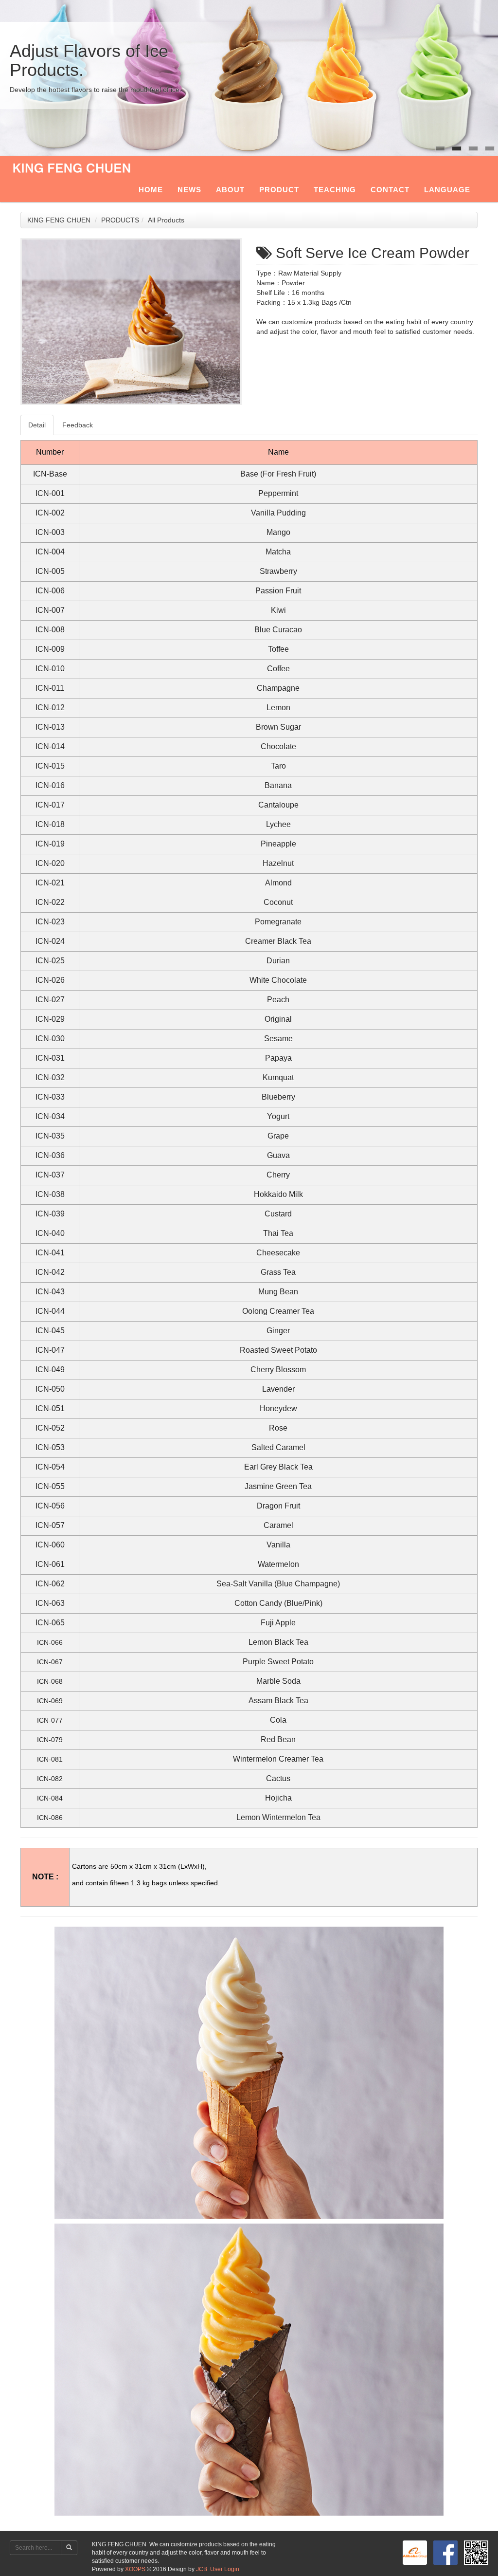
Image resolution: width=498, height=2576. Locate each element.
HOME (151, 190)
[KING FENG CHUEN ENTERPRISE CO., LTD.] (413, 2552)
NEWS (189, 190)
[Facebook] (444, 2552)
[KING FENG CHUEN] (74, 166)
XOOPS (135, 2569)
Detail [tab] (37, 425)
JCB (202, 2569)
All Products (166, 220)
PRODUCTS (120, 220)
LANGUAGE (447, 190)
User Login (225, 2569)
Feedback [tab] (78, 425)
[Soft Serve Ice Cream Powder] (131, 322)
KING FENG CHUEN (59, 220)
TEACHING (335, 190)
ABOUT (230, 190)
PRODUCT (279, 190)
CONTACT (390, 190)
